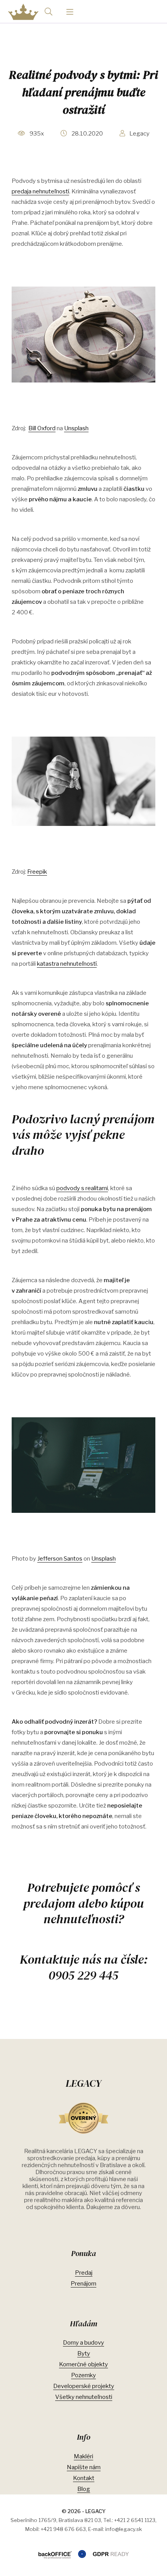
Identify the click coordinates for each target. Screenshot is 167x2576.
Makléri (83, 2456)
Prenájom (83, 2284)
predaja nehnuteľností (40, 191)
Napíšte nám (84, 2467)
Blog (84, 2489)
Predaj (84, 2273)
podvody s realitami (82, 1188)
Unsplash (76, 428)
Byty (84, 2354)
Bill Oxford (42, 428)
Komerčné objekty (83, 2364)
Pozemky (83, 2375)
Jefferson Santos (60, 1559)
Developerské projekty (84, 2386)
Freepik (37, 872)
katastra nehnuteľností (67, 964)
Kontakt (84, 2478)
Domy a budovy (83, 2343)
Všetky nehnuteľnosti (84, 2397)
